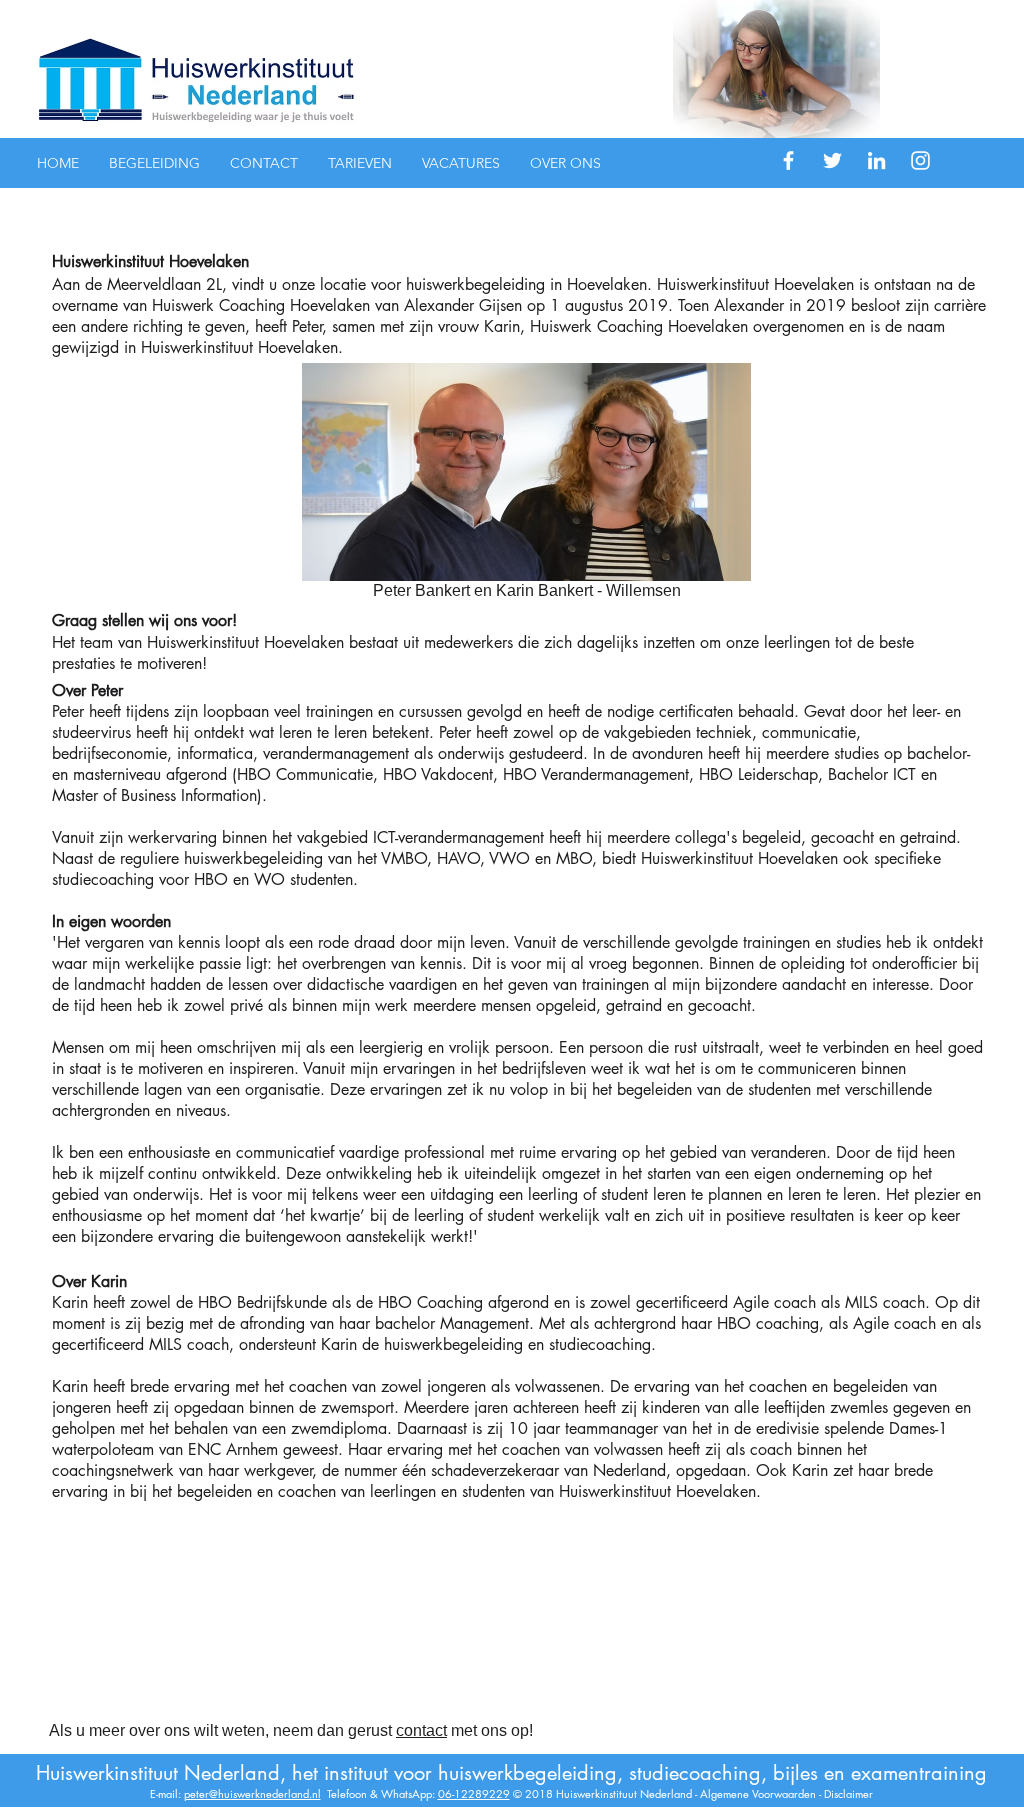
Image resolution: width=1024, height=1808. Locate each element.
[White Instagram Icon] (920, 160)
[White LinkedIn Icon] (876, 160)
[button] (154, 163)
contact (421, 1730)
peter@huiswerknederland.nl (252, 1793)
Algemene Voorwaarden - (762, 1793)
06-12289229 (474, 1793)
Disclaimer (848, 1793)
